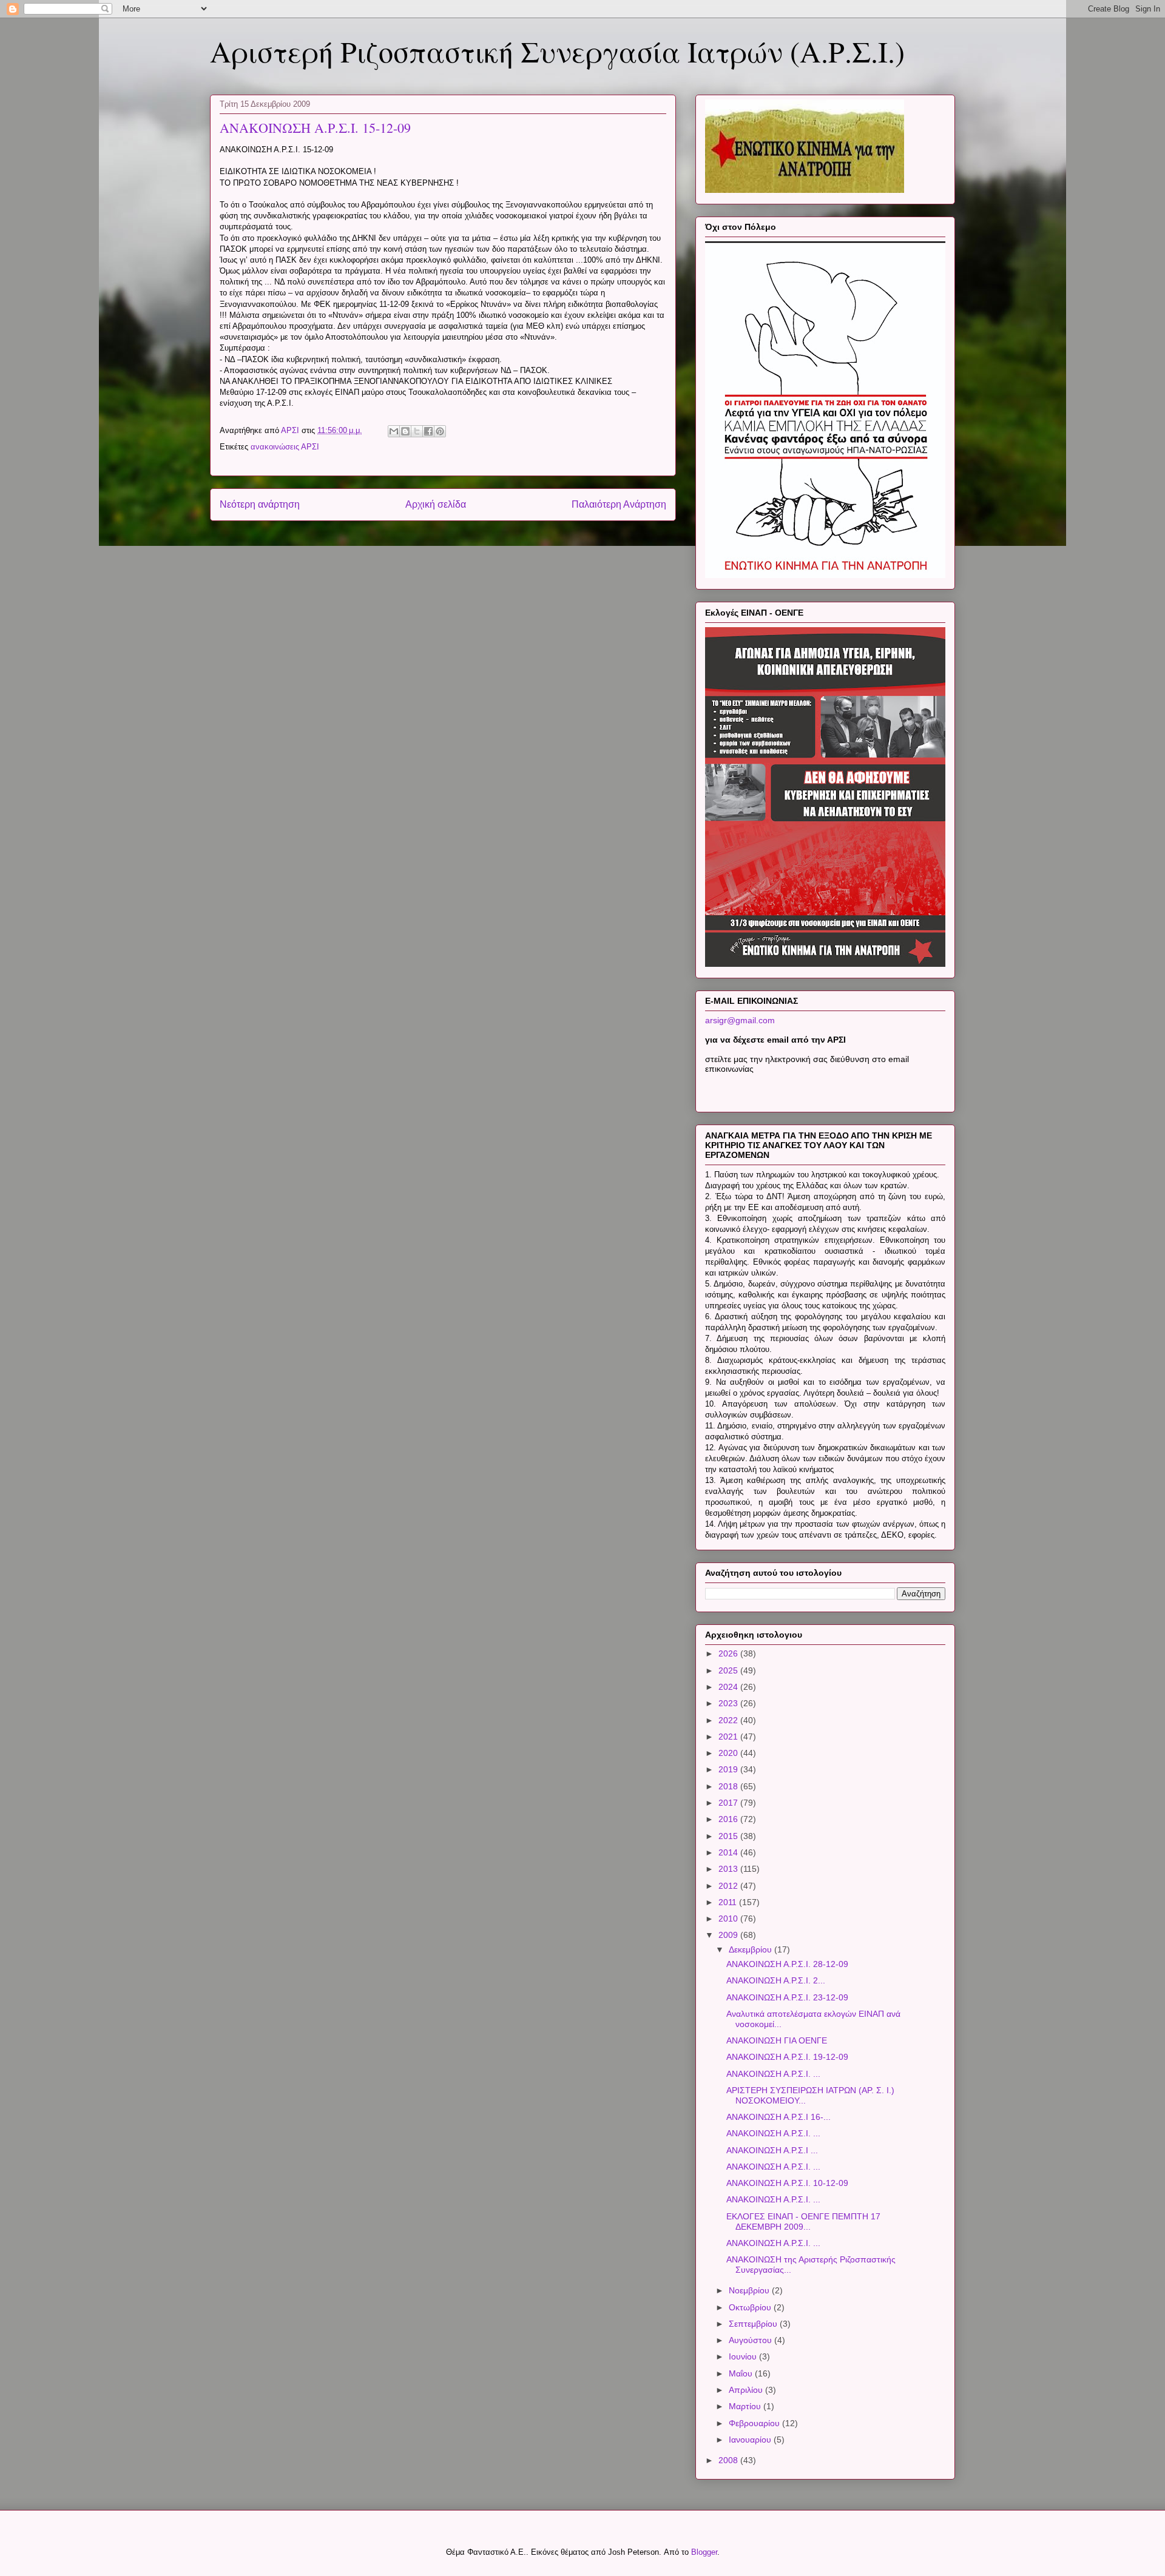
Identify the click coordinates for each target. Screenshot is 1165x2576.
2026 (729, 1653)
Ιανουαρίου (751, 2440)
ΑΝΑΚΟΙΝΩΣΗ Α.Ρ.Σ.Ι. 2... (776, 1980)
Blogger (704, 2552)
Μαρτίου (746, 2406)
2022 (729, 1720)
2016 (729, 1819)
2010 (729, 1919)
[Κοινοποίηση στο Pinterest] (440, 431)
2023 (729, 1703)
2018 (729, 1786)
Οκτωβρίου (751, 2307)
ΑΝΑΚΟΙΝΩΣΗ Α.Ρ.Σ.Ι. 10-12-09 (787, 2183)
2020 (729, 1753)
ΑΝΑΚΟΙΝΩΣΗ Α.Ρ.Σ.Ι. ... (773, 2074)
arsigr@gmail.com (740, 1020)
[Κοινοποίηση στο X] (417, 431)
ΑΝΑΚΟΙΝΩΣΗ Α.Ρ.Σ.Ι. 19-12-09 (787, 2057)
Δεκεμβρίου (751, 1949)
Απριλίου (747, 2390)
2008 (729, 2460)
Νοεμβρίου (750, 2290)
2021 (729, 1737)
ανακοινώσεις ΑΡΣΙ (285, 447)
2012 (729, 1886)
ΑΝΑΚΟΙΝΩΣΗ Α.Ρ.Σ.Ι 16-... (778, 2117)
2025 (729, 1670)
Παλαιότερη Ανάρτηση (619, 504)
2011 (729, 1902)
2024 (729, 1687)
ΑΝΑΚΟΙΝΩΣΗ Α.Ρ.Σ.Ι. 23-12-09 (787, 1997)
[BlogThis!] (405, 431)
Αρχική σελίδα (436, 504)
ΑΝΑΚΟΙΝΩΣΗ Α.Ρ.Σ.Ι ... (772, 2150)
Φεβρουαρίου (755, 2423)
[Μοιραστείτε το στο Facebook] (428, 431)
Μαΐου (742, 2373)
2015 (729, 1836)
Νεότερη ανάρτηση (260, 504)
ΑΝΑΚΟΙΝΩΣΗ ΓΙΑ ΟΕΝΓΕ (777, 2040)
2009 (729, 1935)
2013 (729, 1869)
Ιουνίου (744, 2356)
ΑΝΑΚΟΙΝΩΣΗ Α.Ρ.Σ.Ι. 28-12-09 (787, 1964)
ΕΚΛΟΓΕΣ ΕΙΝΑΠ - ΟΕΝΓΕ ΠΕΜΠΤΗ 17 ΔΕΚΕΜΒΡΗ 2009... (803, 2221)
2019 (729, 1769)
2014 (729, 1852)
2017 (729, 1803)
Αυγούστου (751, 2340)
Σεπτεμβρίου (754, 2324)
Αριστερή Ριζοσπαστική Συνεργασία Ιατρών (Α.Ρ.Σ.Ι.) (557, 51)
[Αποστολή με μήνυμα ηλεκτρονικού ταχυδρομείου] (394, 431)
